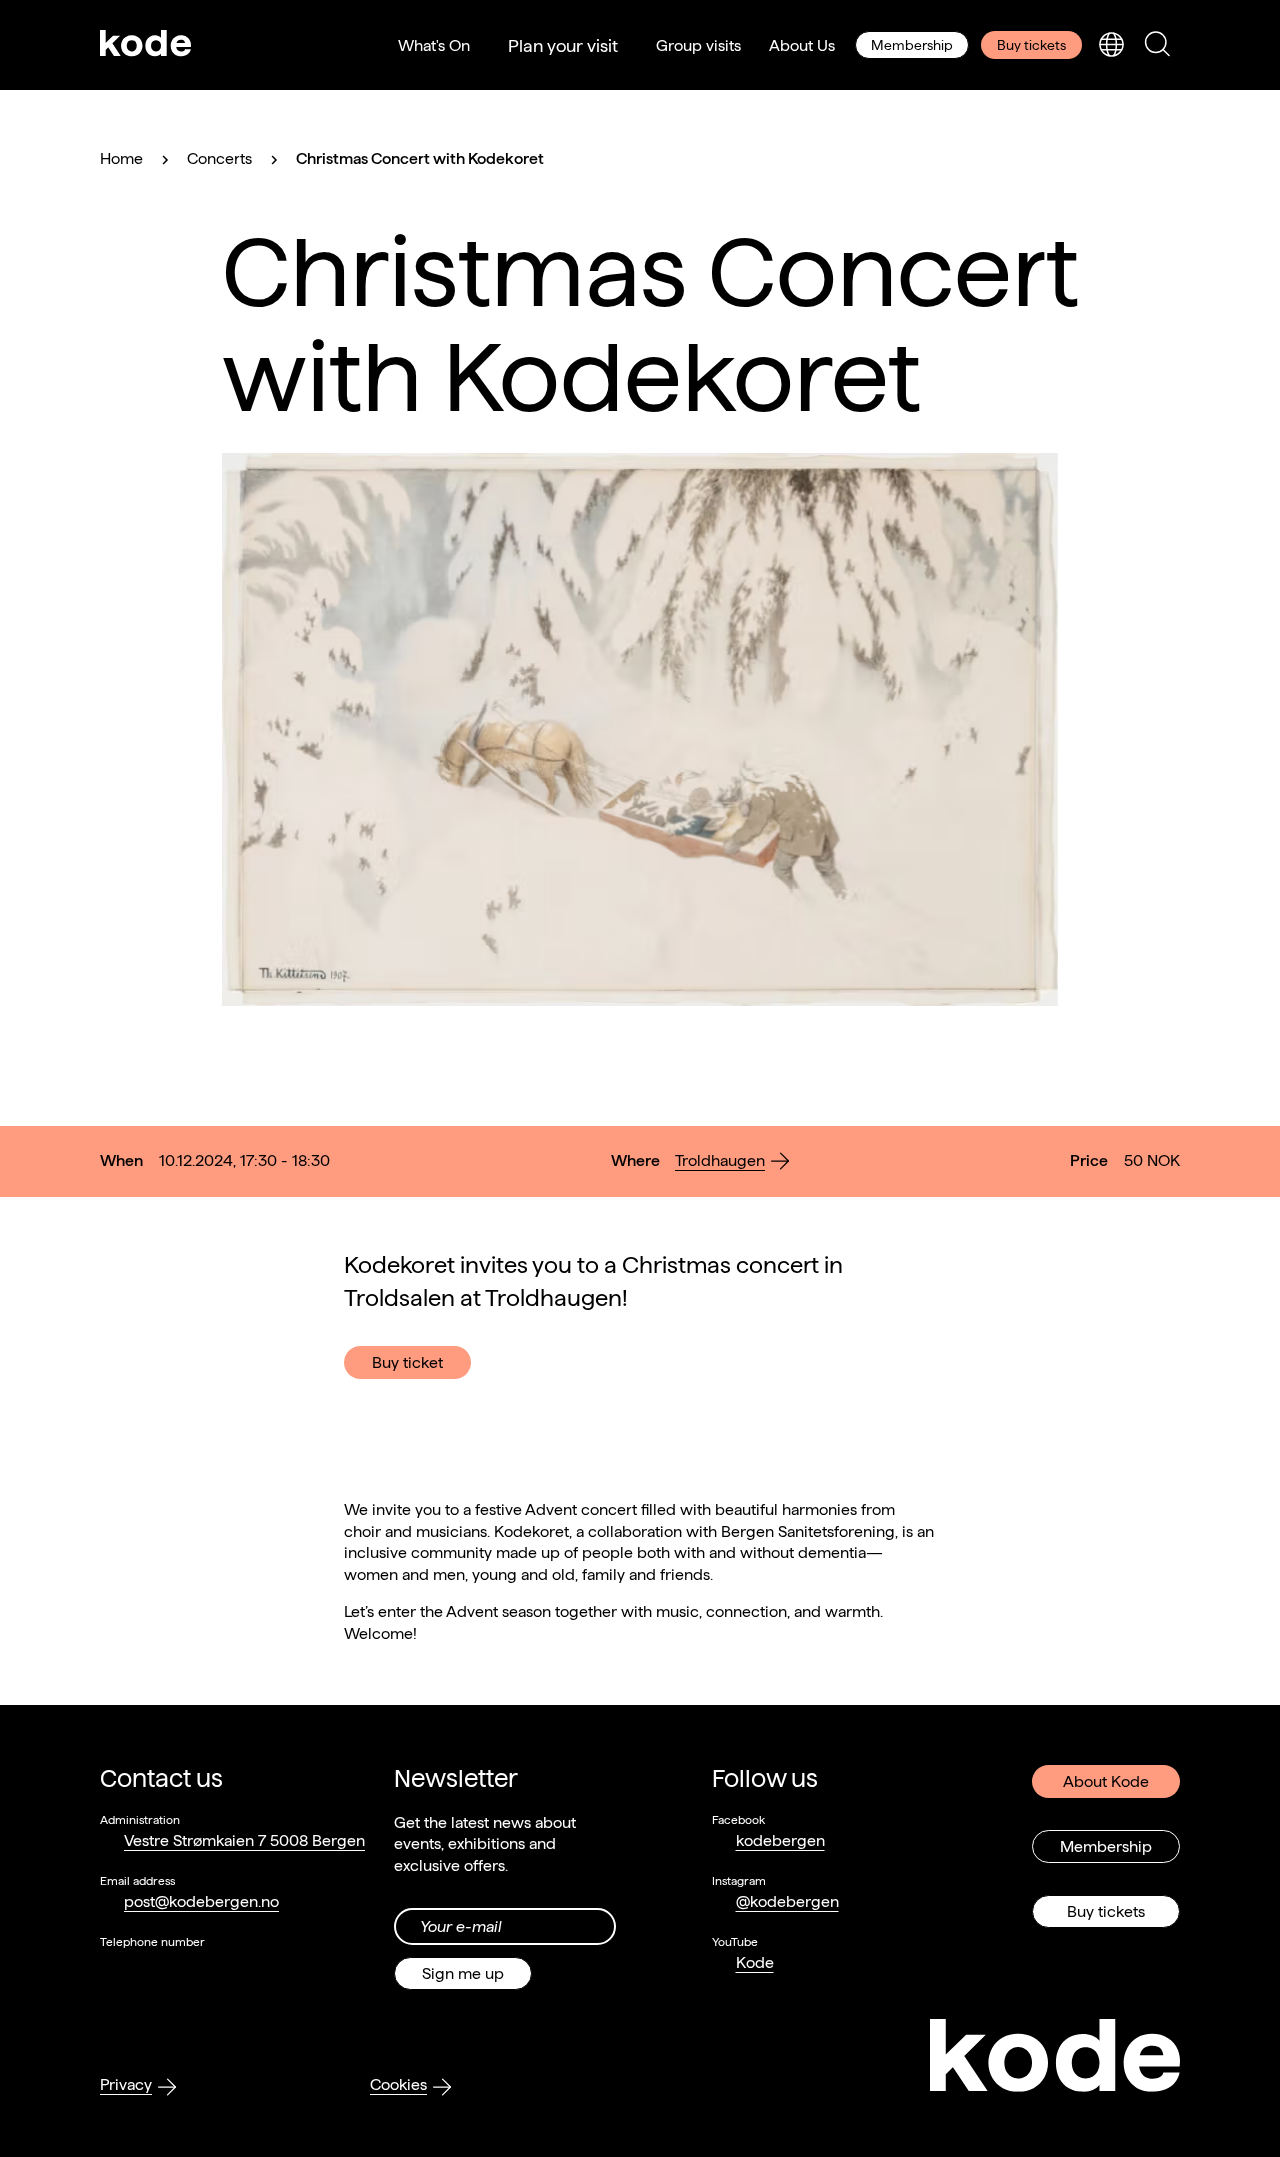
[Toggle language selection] (1111, 45)
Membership (912, 45)
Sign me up (463, 1973)
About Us (802, 45)
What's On (434, 45)
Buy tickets (1031, 45)
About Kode (1106, 1781)
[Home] (146, 45)
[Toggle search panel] (1157, 45)
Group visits (698, 45)
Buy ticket (407, 1362)
